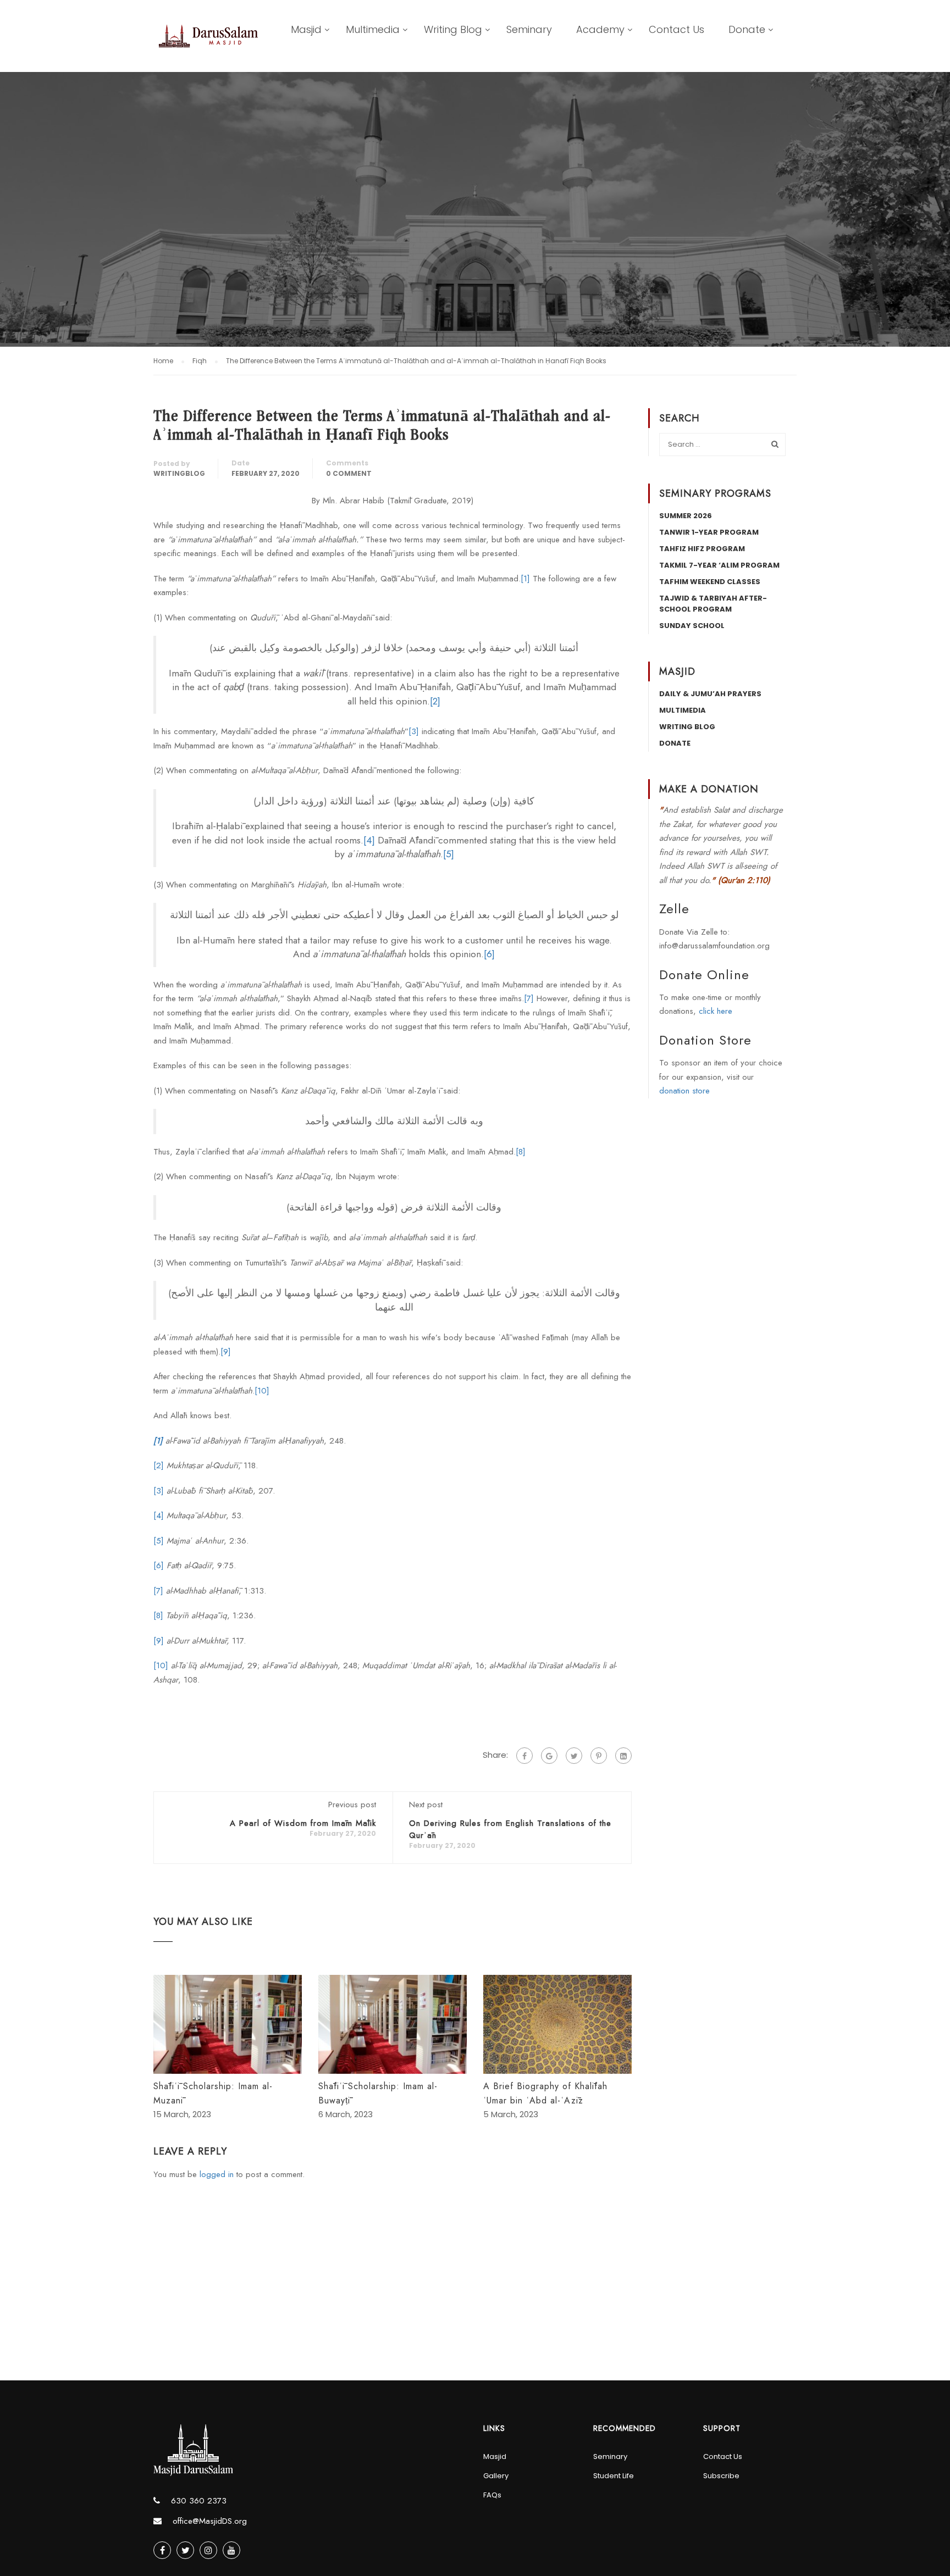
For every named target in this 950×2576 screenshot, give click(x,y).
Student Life (614, 2476)
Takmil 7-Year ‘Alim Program (719, 565)
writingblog (179, 473)
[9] (226, 1352)
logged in (217, 2174)
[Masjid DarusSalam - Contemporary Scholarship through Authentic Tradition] (208, 45)
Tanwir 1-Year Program (709, 532)
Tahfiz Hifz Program (702, 549)
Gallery (496, 2476)
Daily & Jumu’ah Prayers (710, 694)
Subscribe (721, 2476)
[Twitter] (574, 1756)
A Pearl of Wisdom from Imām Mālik (303, 1823)
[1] (525, 579)
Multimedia (373, 29)
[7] (529, 998)
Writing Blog (453, 29)
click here (716, 1011)
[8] (521, 1152)
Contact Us (676, 29)
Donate (747, 29)
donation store (684, 1091)
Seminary (529, 29)
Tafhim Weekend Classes (710, 582)
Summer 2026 (686, 516)
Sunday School (692, 626)
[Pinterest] (599, 1756)
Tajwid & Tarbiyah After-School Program (713, 604)
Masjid (306, 29)
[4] (369, 840)
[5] (449, 854)
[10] (262, 1391)
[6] (489, 954)
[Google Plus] (549, 1756)
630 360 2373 (199, 2501)
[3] (414, 731)
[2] (435, 701)
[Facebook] (524, 1756)
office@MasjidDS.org (210, 2521)
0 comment (349, 473)
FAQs (492, 2495)
